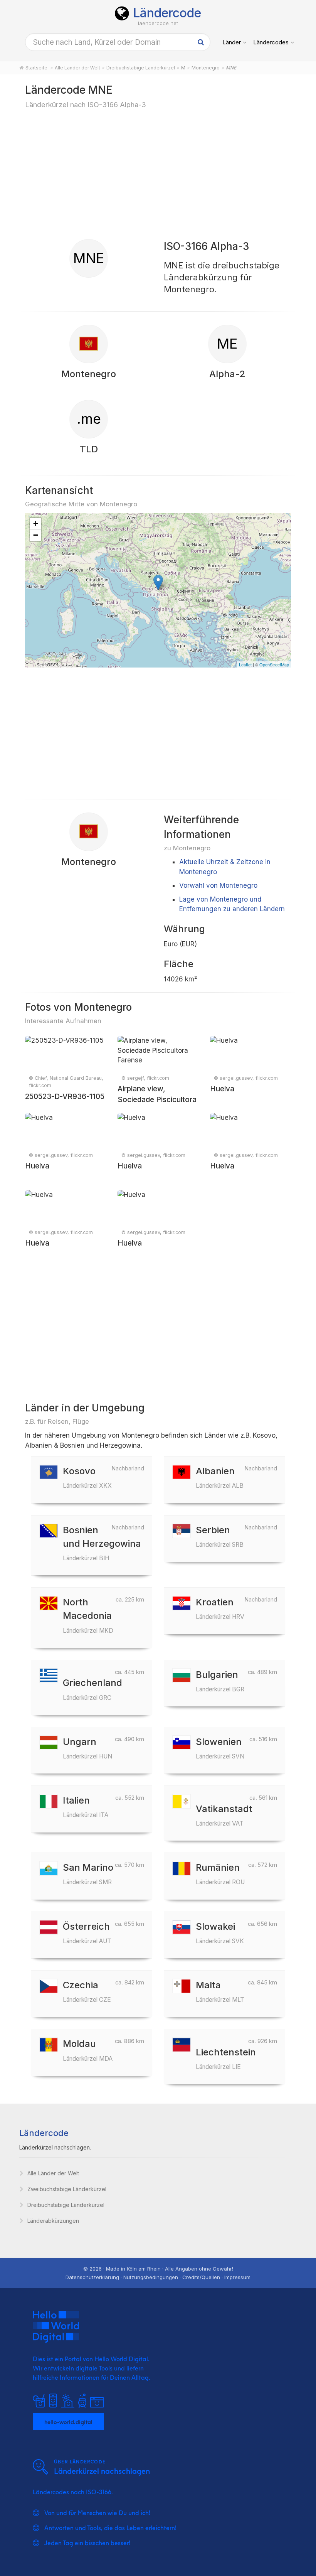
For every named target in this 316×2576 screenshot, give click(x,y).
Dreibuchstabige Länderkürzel (66, 2205)
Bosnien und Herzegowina (102, 1543)
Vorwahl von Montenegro (218, 885)
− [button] (36, 535)
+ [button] (36, 523)
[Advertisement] (158, 174)
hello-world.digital (68, 2422)
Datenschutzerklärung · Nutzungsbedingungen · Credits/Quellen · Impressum (158, 2277)
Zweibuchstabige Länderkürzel (67, 2189)
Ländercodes (271, 42)
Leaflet (245, 664)
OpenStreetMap (274, 664)
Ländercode (167, 13)
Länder (232, 42)
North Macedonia (88, 1615)
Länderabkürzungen (53, 2221)
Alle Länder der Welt (53, 2173)
